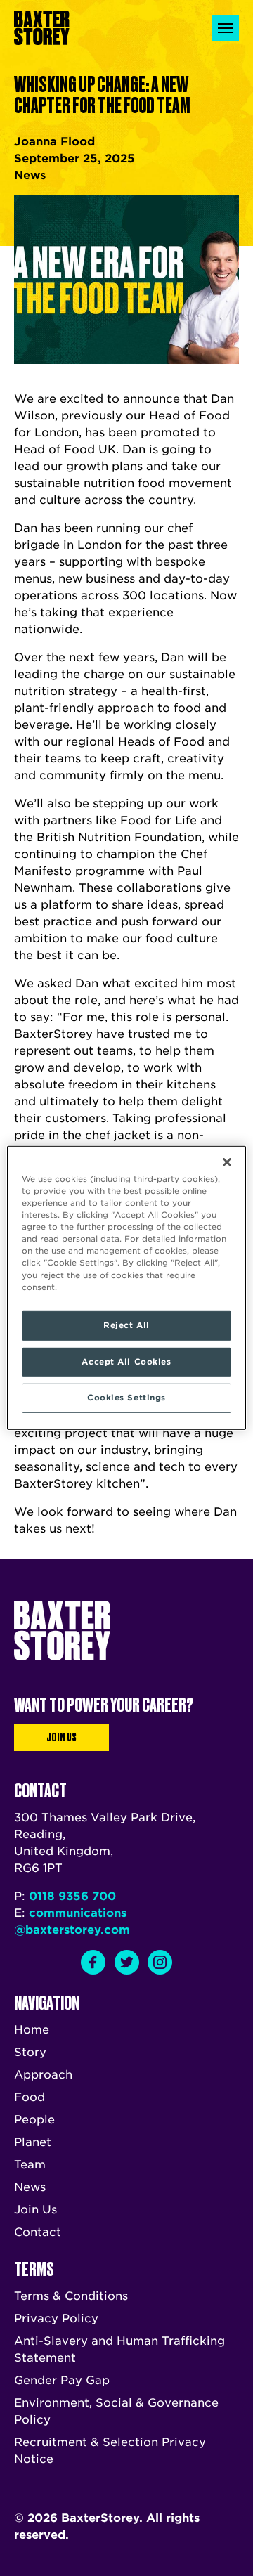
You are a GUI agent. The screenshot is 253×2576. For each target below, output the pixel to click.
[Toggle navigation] (226, 28)
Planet (33, 2142)
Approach (43, 2075)
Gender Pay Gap (62, 2380)
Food (30, 2097)
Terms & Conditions (71, 2296)
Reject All (126, 1325)
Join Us (61, 1737)
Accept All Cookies (126, 1361)
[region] (126, 1288)
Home (32, 2030)
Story (30, 2052)
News (30, 2187)
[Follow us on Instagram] (160, 1962)
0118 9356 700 (72, 1896)
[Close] (227, 1162)
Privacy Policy (56, 2318)
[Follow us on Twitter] (127, 1962)
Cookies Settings (126, 1398)
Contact (38, 2232)
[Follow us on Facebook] (93, 1962)
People (34, 2120)
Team (30, 2165)
